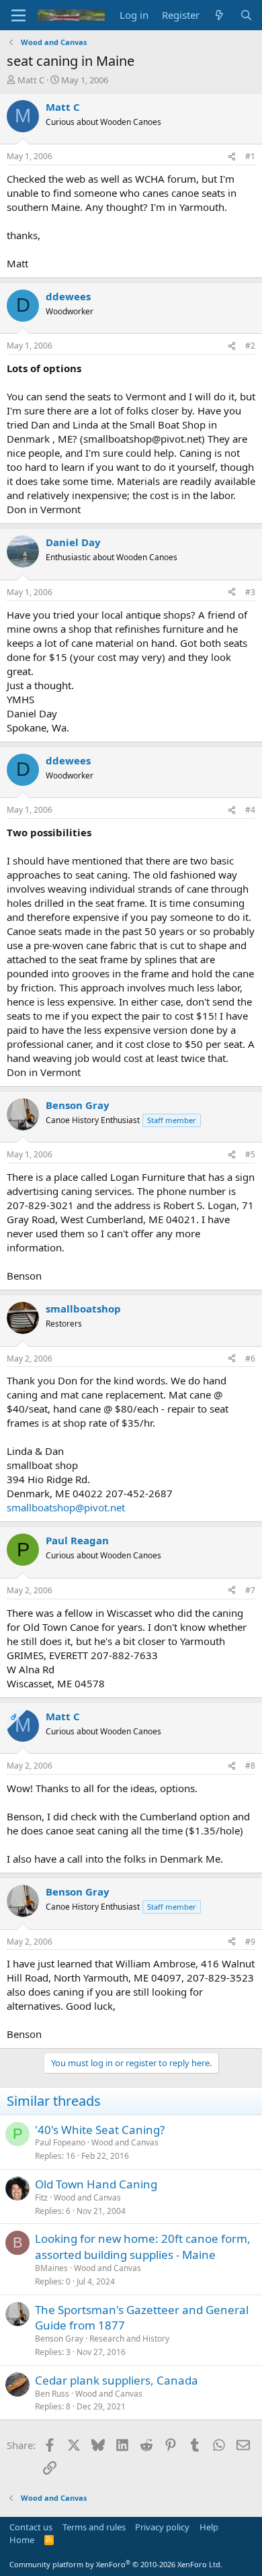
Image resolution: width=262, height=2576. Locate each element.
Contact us (31, 2527)
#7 (250, 1590)
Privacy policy (162, 2527)
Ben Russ (52, 2394)
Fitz (41, 2197)
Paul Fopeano (60, 2142)
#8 (250, 1766)
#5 (250, 1154)
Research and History (129, 2339)
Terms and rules (94, 2527)
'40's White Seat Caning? (100, 2130)
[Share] (232, 157)
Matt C (31, 80)
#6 (250, 1359)
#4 (250, 810)
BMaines (51, 2268)
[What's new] (219, 15)
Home (22, 2540)
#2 (250, 346)
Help (209, 2527)
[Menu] (18, 15)
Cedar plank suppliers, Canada (117, 2380)
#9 (250, 1942)
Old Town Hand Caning (96, 2184)
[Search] (246, 15)
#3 (250, 592)
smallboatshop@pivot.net (66, 1507)
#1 (250, 156)
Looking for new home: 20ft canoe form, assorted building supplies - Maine (143, 2247)
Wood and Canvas (125, 2142)
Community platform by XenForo (116, 2564)
